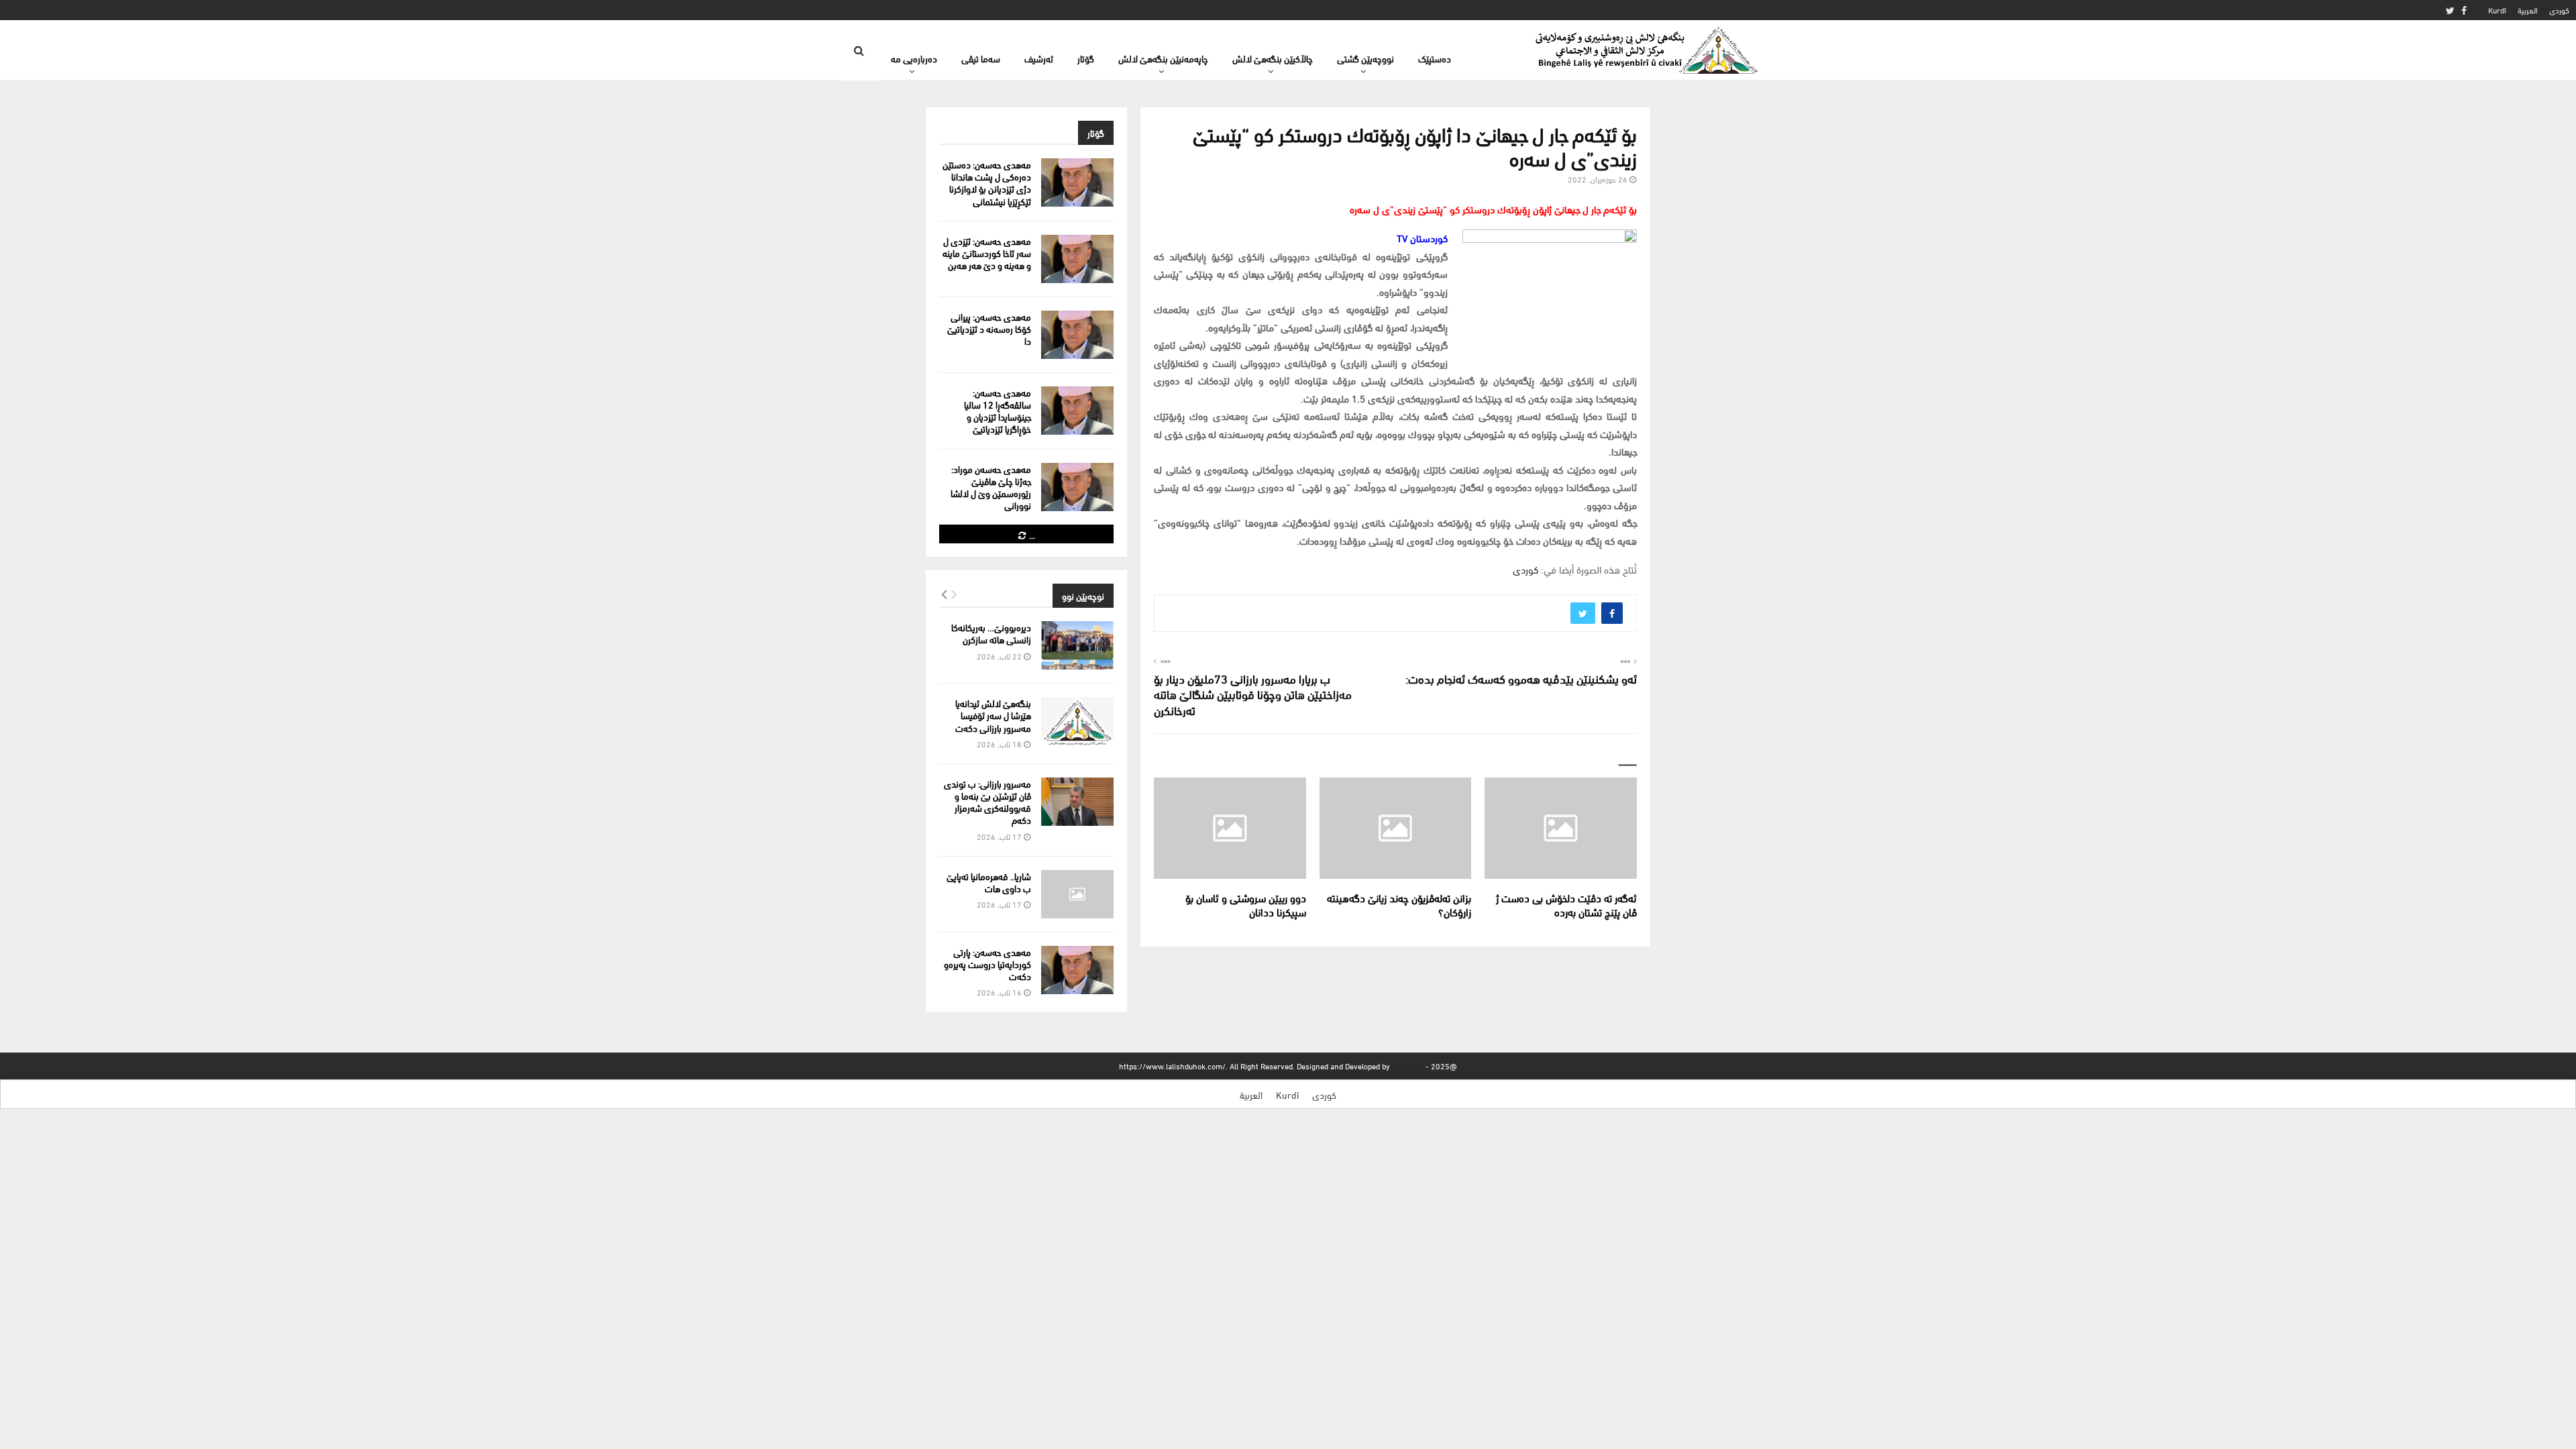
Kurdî (2497, 10)
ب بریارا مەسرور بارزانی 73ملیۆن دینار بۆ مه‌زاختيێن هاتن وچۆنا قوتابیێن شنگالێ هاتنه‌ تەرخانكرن (1253, 694)
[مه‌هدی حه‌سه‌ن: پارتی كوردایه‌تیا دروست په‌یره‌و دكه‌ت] (1077, 970)
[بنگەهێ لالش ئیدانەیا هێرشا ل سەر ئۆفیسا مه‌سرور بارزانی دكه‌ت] (1077, 721)
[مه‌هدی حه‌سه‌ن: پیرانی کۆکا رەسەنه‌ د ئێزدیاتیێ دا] (1077, 335)
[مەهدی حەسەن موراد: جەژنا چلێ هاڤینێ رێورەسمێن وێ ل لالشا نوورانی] (1077, 487)
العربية (2528, 10)
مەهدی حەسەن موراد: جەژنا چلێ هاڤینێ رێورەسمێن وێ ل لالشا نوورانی (991, 487)
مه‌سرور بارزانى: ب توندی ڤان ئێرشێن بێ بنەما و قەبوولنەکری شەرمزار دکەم (987, 802)
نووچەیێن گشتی (1365, 58)
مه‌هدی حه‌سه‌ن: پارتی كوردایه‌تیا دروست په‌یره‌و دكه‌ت (987, 964)
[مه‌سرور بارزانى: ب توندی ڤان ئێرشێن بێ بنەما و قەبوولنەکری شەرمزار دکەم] (1077, 802)
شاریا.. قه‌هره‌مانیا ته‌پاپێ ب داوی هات (989, 882)
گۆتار (1086, 58)
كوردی (2559, 10)
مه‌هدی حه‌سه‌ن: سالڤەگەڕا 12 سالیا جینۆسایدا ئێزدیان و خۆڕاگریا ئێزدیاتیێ (998, 411)
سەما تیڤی (981, 58)
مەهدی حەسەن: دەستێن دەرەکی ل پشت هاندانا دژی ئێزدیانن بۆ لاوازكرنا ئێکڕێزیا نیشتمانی (987, 182)
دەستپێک (1435, 58)
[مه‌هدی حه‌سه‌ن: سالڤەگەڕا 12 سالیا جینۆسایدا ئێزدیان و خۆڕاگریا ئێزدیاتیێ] (1077, 411)
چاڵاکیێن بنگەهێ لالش (1273, 58)
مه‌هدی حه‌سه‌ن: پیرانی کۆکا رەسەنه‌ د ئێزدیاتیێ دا (989, 328)
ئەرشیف (1039, 58)
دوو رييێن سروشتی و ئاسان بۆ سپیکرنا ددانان (1246, 904)
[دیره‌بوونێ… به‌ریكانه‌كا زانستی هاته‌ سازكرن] (1077, 645)
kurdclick (1408, 1066)
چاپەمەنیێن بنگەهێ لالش (1163, 58)
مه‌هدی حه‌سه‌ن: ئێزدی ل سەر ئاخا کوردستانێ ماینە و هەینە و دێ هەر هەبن (987, 253)
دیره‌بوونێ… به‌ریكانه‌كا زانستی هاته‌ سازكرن (991, 633)
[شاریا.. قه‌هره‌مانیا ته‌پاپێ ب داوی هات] (1077, 894)
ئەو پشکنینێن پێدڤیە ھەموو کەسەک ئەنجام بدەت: (1521, 678)
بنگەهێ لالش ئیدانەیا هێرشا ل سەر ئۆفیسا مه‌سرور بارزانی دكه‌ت (993, 715)
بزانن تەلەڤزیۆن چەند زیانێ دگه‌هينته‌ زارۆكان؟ (1399, 904)
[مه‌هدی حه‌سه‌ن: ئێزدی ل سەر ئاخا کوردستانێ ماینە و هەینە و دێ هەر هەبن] (1077, 259)
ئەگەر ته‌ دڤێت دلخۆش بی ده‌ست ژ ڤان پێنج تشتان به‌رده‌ (1566, 904)
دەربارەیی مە (914, 58)
